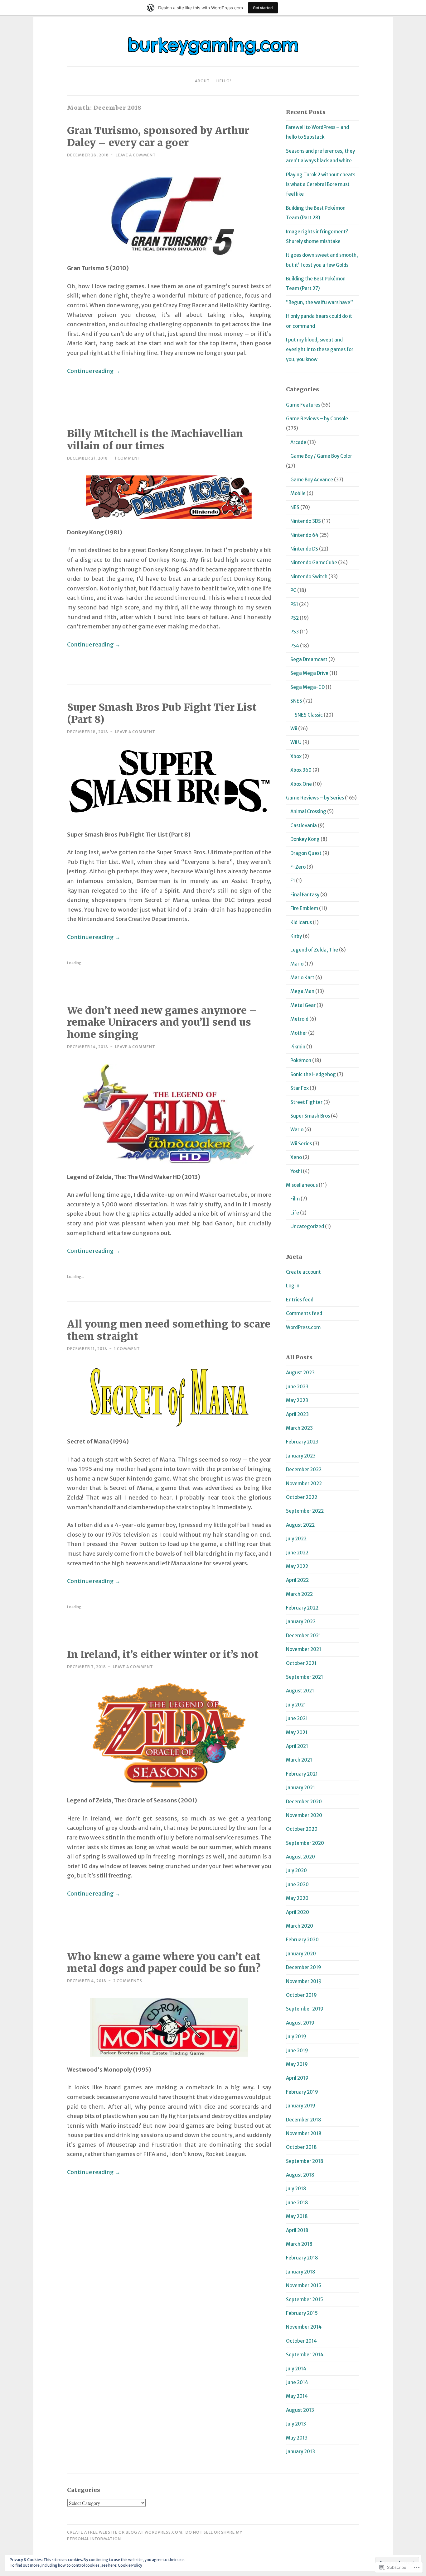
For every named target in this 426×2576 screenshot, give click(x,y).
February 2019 (302, 2092)
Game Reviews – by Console (317, 419)
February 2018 (302, 2258)
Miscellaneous (302, 1185)
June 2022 (297, 1553)
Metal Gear (303, 1005)
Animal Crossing (308, 811)
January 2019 (301, 2106)
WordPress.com (303, 1327)
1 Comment (128, 458)
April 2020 (298, 1912)
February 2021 (302, 1774)
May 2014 (297, 2396)
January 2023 (301, 1456)
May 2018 (297, 2216)
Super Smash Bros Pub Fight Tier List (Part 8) (162, 713)
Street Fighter (306, 1102)
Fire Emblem (304, 908)
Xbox (296, 756)
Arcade (298, 442)
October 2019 (301, 1995)
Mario (297, 964)
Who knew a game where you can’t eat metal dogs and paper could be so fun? (164, 1963)
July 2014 (296, 2369)
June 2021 (297, 1718)
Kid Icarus (301, 922)
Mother (299, 1033)
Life (295, 1213)
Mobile (298, 493)
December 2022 (304, 1469)
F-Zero (298, 867)
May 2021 (297, 1732)
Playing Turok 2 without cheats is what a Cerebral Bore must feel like (321, 184)
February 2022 (302, 1608)
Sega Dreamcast (309, 659)
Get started (263, 8)
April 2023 (297, 1414)
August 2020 (300, 1857)
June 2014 (297, 2382)
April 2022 (297, 1580)
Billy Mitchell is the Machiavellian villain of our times (155, 440)
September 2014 (305, 2355)
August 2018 (300, 2175)
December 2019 (304, 1967)
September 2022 (305, 1511)
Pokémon (301, 1060)
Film (295, 1199)
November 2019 (304, 1981)
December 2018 (304, 2120)
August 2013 (300, 2410)
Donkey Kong (305, 839)
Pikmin (298, 1047)
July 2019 (296, 2037)
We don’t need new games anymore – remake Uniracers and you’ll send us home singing (162, 1023)
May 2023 (297, 1400)
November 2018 (304, 2133)
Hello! (224, 81)
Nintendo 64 (304, 535)
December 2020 (304, 1802)
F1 (293, 881)
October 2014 (301, 2341)
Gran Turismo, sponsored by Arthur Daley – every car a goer (158, 137)
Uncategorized (307, 1226)
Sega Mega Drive (309, 673)
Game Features (303, 405)
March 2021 (299, 1760)
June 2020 (297, 1884)
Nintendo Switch (309, 577)
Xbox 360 (301, 770)
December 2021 (303, 1636)
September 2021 (305, 1677)
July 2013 (296, 2424)
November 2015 (304, 2285)
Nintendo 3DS (306, 521)
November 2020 (304, 1815)
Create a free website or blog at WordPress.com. (125, 2532)
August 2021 (300, 1691)
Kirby (296, 936)
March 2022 (299, 1594)
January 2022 (301, 1622)
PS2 (295, 618)
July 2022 (296, 1539)
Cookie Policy (130, 2565)
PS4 (295, 646)
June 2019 (297, 2051)
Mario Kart (302, 978)
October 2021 (301, 1663)
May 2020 (297, 1898)
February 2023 (302, 1442)
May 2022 (297, 1566)
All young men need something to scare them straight (169, 1330)
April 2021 (297, 1746)
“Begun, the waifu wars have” (319, 302)
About (202, 81)
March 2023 (299, 1428)
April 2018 (297, 2230)
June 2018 (297, 2203)
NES (295, 507)
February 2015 (302, 2313)
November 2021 (304, 1649)
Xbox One (301, 784)
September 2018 (305, 2161)
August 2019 (300, 2023)
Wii (294, 729)
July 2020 (296, 1870)
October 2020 (302, 1829)
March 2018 (299, 2244)
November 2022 (304, 1484)
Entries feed (300, 1300)
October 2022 (302, 1497)
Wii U (296, 742)
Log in (293, 1286)
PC (293, 590)
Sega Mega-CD (307, 687)
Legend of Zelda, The (314, 950)
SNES (296, 701)
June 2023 (297, 1387)
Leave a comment (136, 155)
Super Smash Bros (310, 1116)
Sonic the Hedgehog (313, 1074)
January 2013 (300, 2452)
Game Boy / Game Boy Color (321, 456)
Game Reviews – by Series (315, 798)
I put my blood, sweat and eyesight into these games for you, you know (320, 350)
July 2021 (296, 1705)
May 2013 (297, 2438)
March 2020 (300, 1926)
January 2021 (300, 1788)
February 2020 (302, 1940)
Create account (303, 1272)
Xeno (296, 1157)
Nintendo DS (304, 549)
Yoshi (296, 1171)
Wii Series (301, 1144)
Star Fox (300, 1088)
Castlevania (304, 825)
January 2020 (301, 1954)
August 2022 (300, 1525)
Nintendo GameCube (314, 563)
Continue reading (94, 371)
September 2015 (305, 2299)
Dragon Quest (306, 853)
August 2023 (300, 1373)
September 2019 (305, 2009)
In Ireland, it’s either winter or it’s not (163, 1654)
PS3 (295, 632)
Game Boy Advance (312, 480)
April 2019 (297, 2078)
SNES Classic (309, 715)
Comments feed (304, 1313)
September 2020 (305, 1843)
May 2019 (297, 2064)
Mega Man (302, 991)
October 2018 (301, 2147)
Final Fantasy (305, 895)
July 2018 (296, 2189)
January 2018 (301, 2272)
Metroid (299, 1019)
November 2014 (304, 2327)
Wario (297, 1130)
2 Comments (128, 1981)
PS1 (294, 604)
